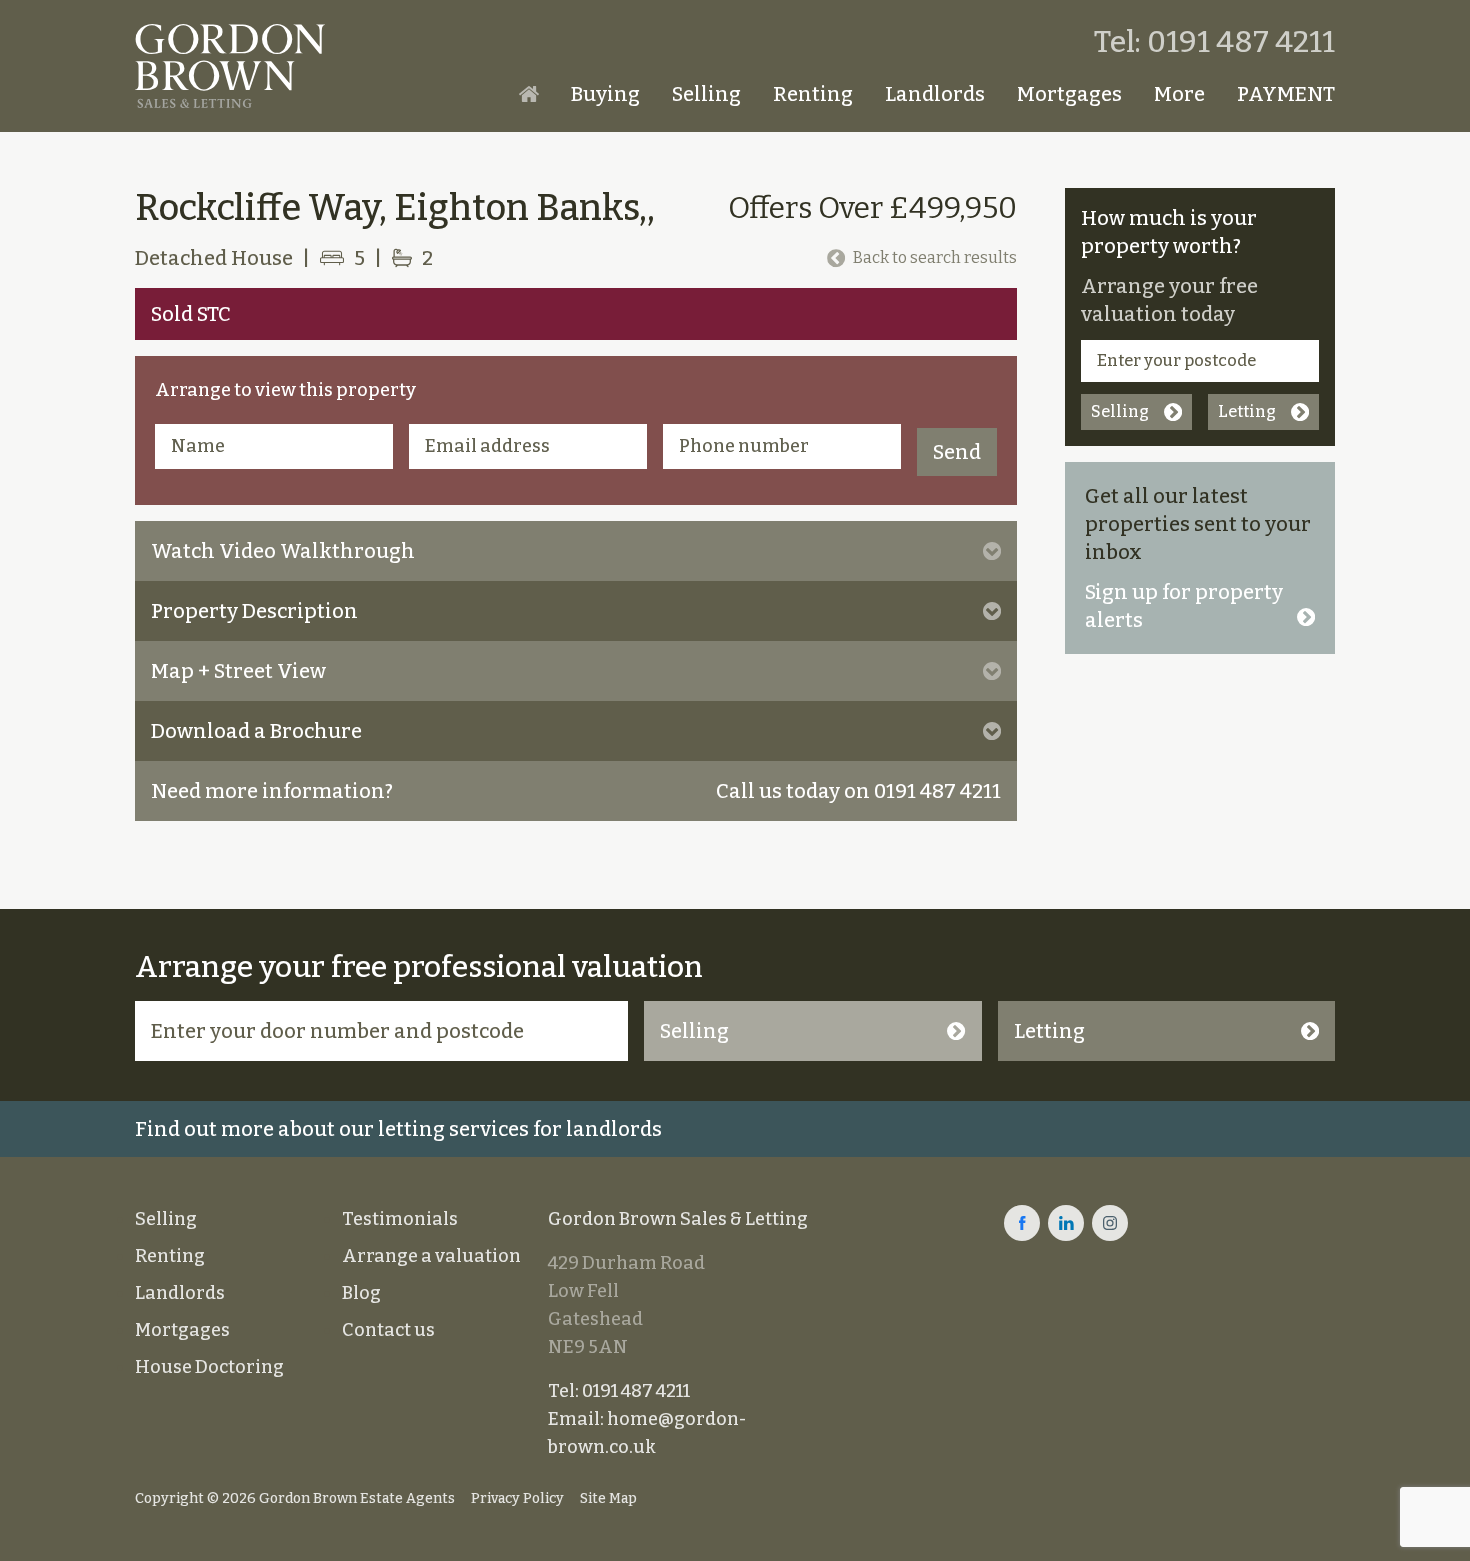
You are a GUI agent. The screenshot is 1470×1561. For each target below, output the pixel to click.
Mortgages (1069, 94)
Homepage (529, 94)
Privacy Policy (517, 1498)
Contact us (388, 1330)
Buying (605, 94)
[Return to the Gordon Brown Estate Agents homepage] (230, 66)
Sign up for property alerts (1184, 606)
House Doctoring (209, 1367)
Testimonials (400, 1219)
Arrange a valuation (431, 1256)
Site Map (608, 1498)
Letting (1247, 411)
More (1179, 94)
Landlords (935, 94)
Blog (361, 1293)
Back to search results (935, 257)
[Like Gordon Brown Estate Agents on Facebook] (1022, 1223)
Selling (706, 94)
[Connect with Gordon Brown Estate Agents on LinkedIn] (1066, 1223)
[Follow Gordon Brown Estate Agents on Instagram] (1110, 1223)
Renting (813, 94)
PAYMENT (1286, 94)
